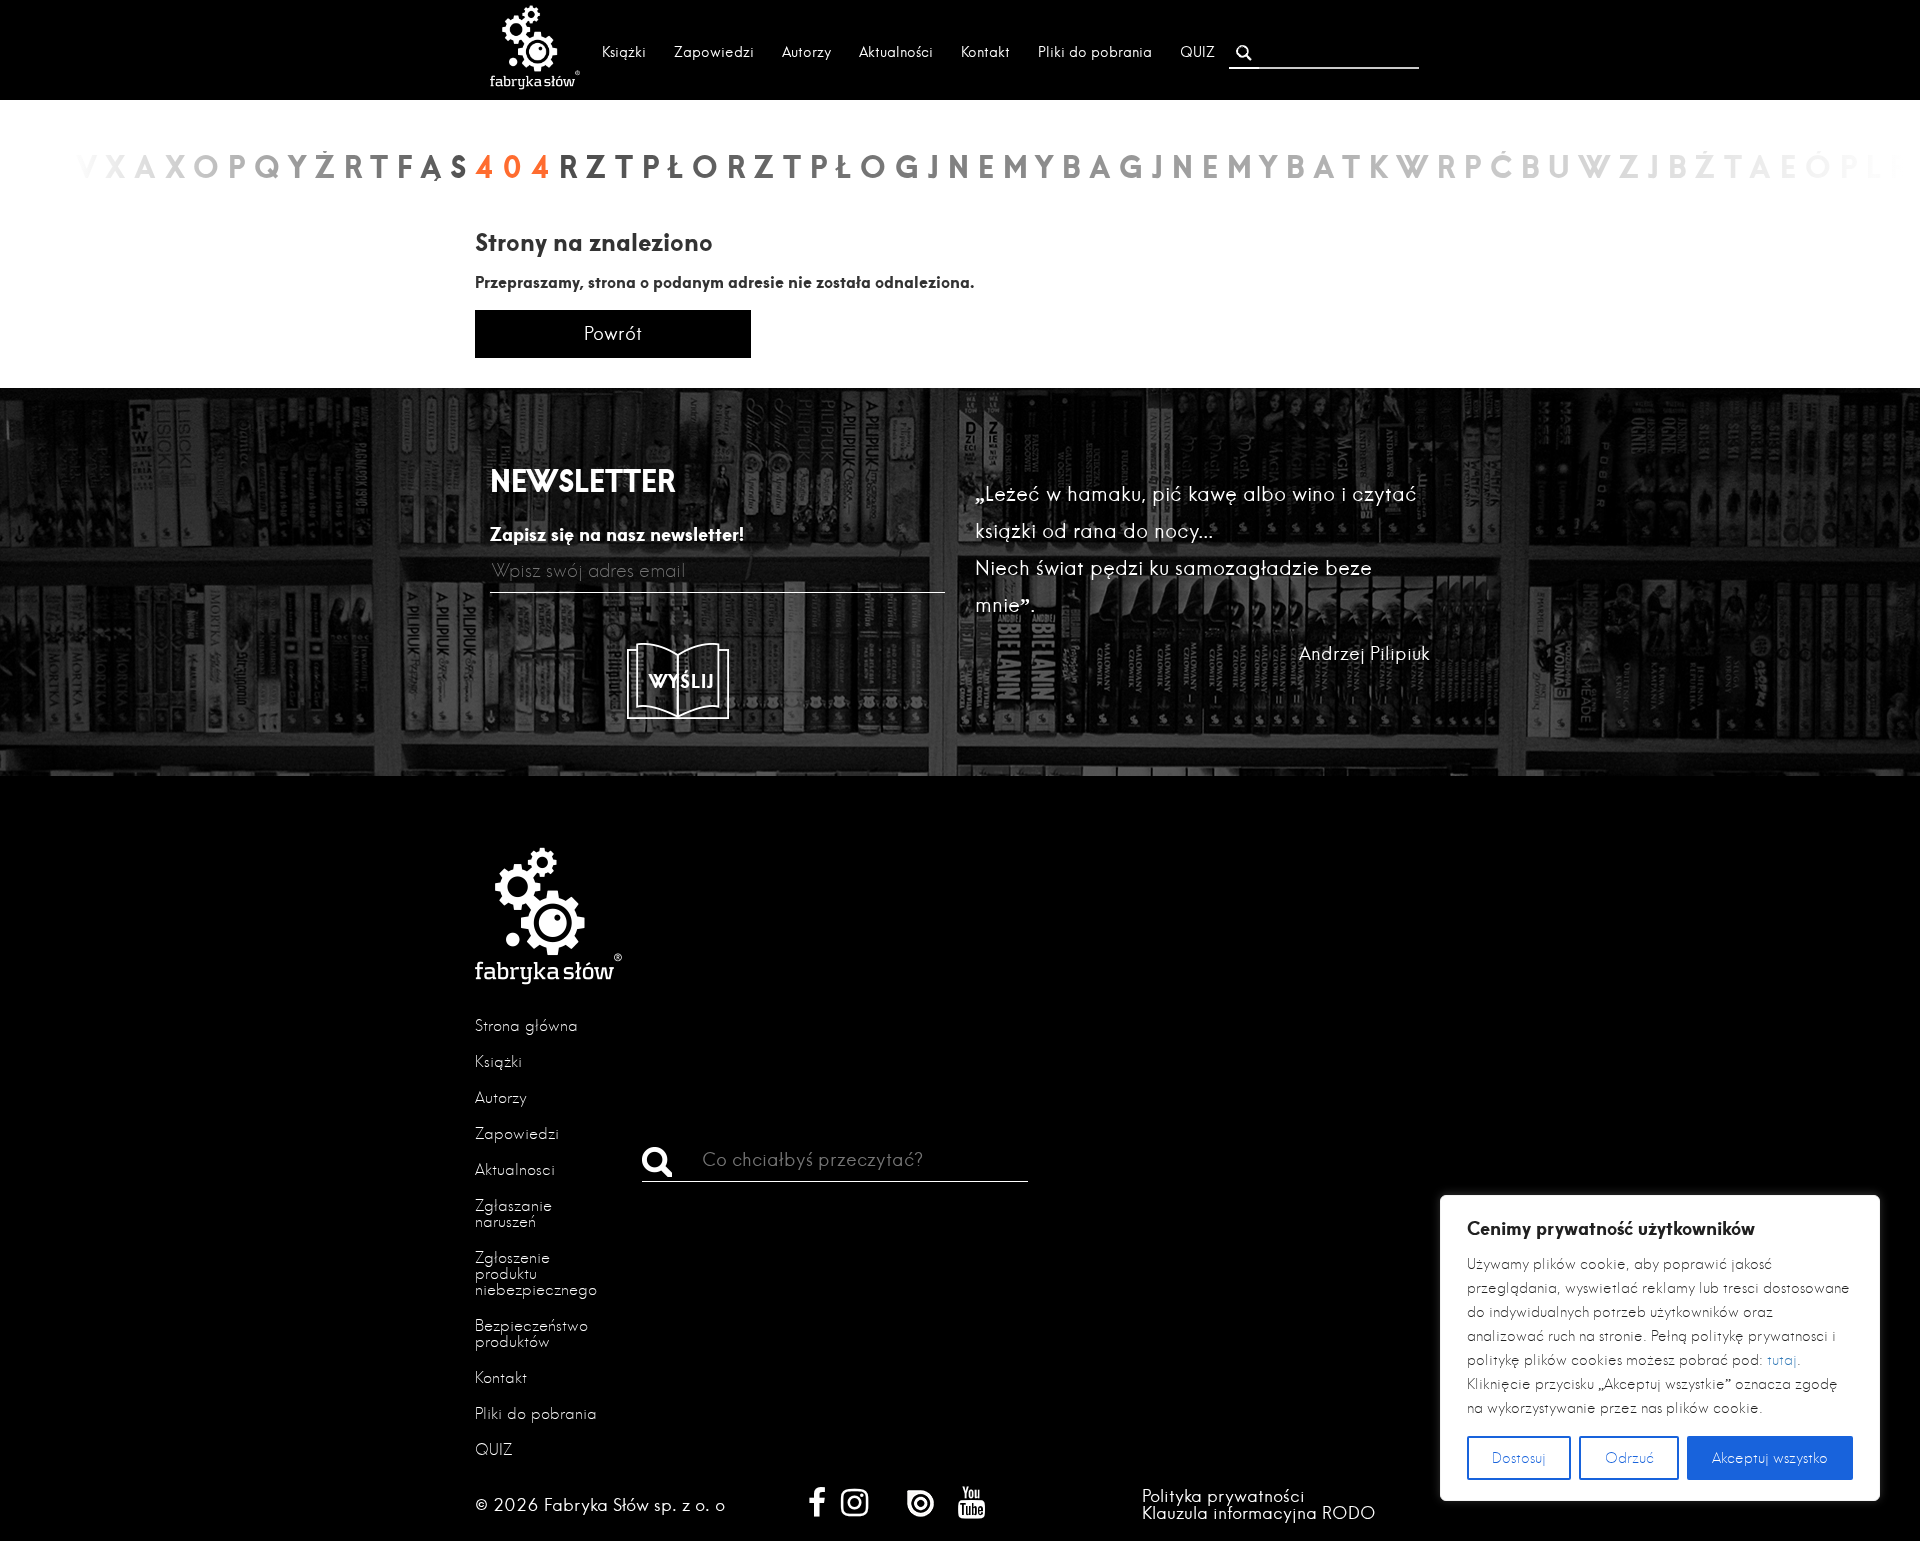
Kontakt (985, 52)
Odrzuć (1629, 1458)
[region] (1660, 1348)
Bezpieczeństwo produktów (531, 1333)
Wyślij (682, 681)
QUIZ (1197, 52)
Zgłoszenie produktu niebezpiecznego (536, 1273)
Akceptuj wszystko (1770, 1458)
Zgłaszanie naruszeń (513, 1213)
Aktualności (896, 52)
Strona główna (526, 1025)
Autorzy (806, 52)
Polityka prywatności (1223, 1495)
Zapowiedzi (714, 52)
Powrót (613, 333)
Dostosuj (1519, 1458)
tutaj (1782, 1360)
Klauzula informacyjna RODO (1259, 1512)
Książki (624, 52)
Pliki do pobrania (1095, 52)
